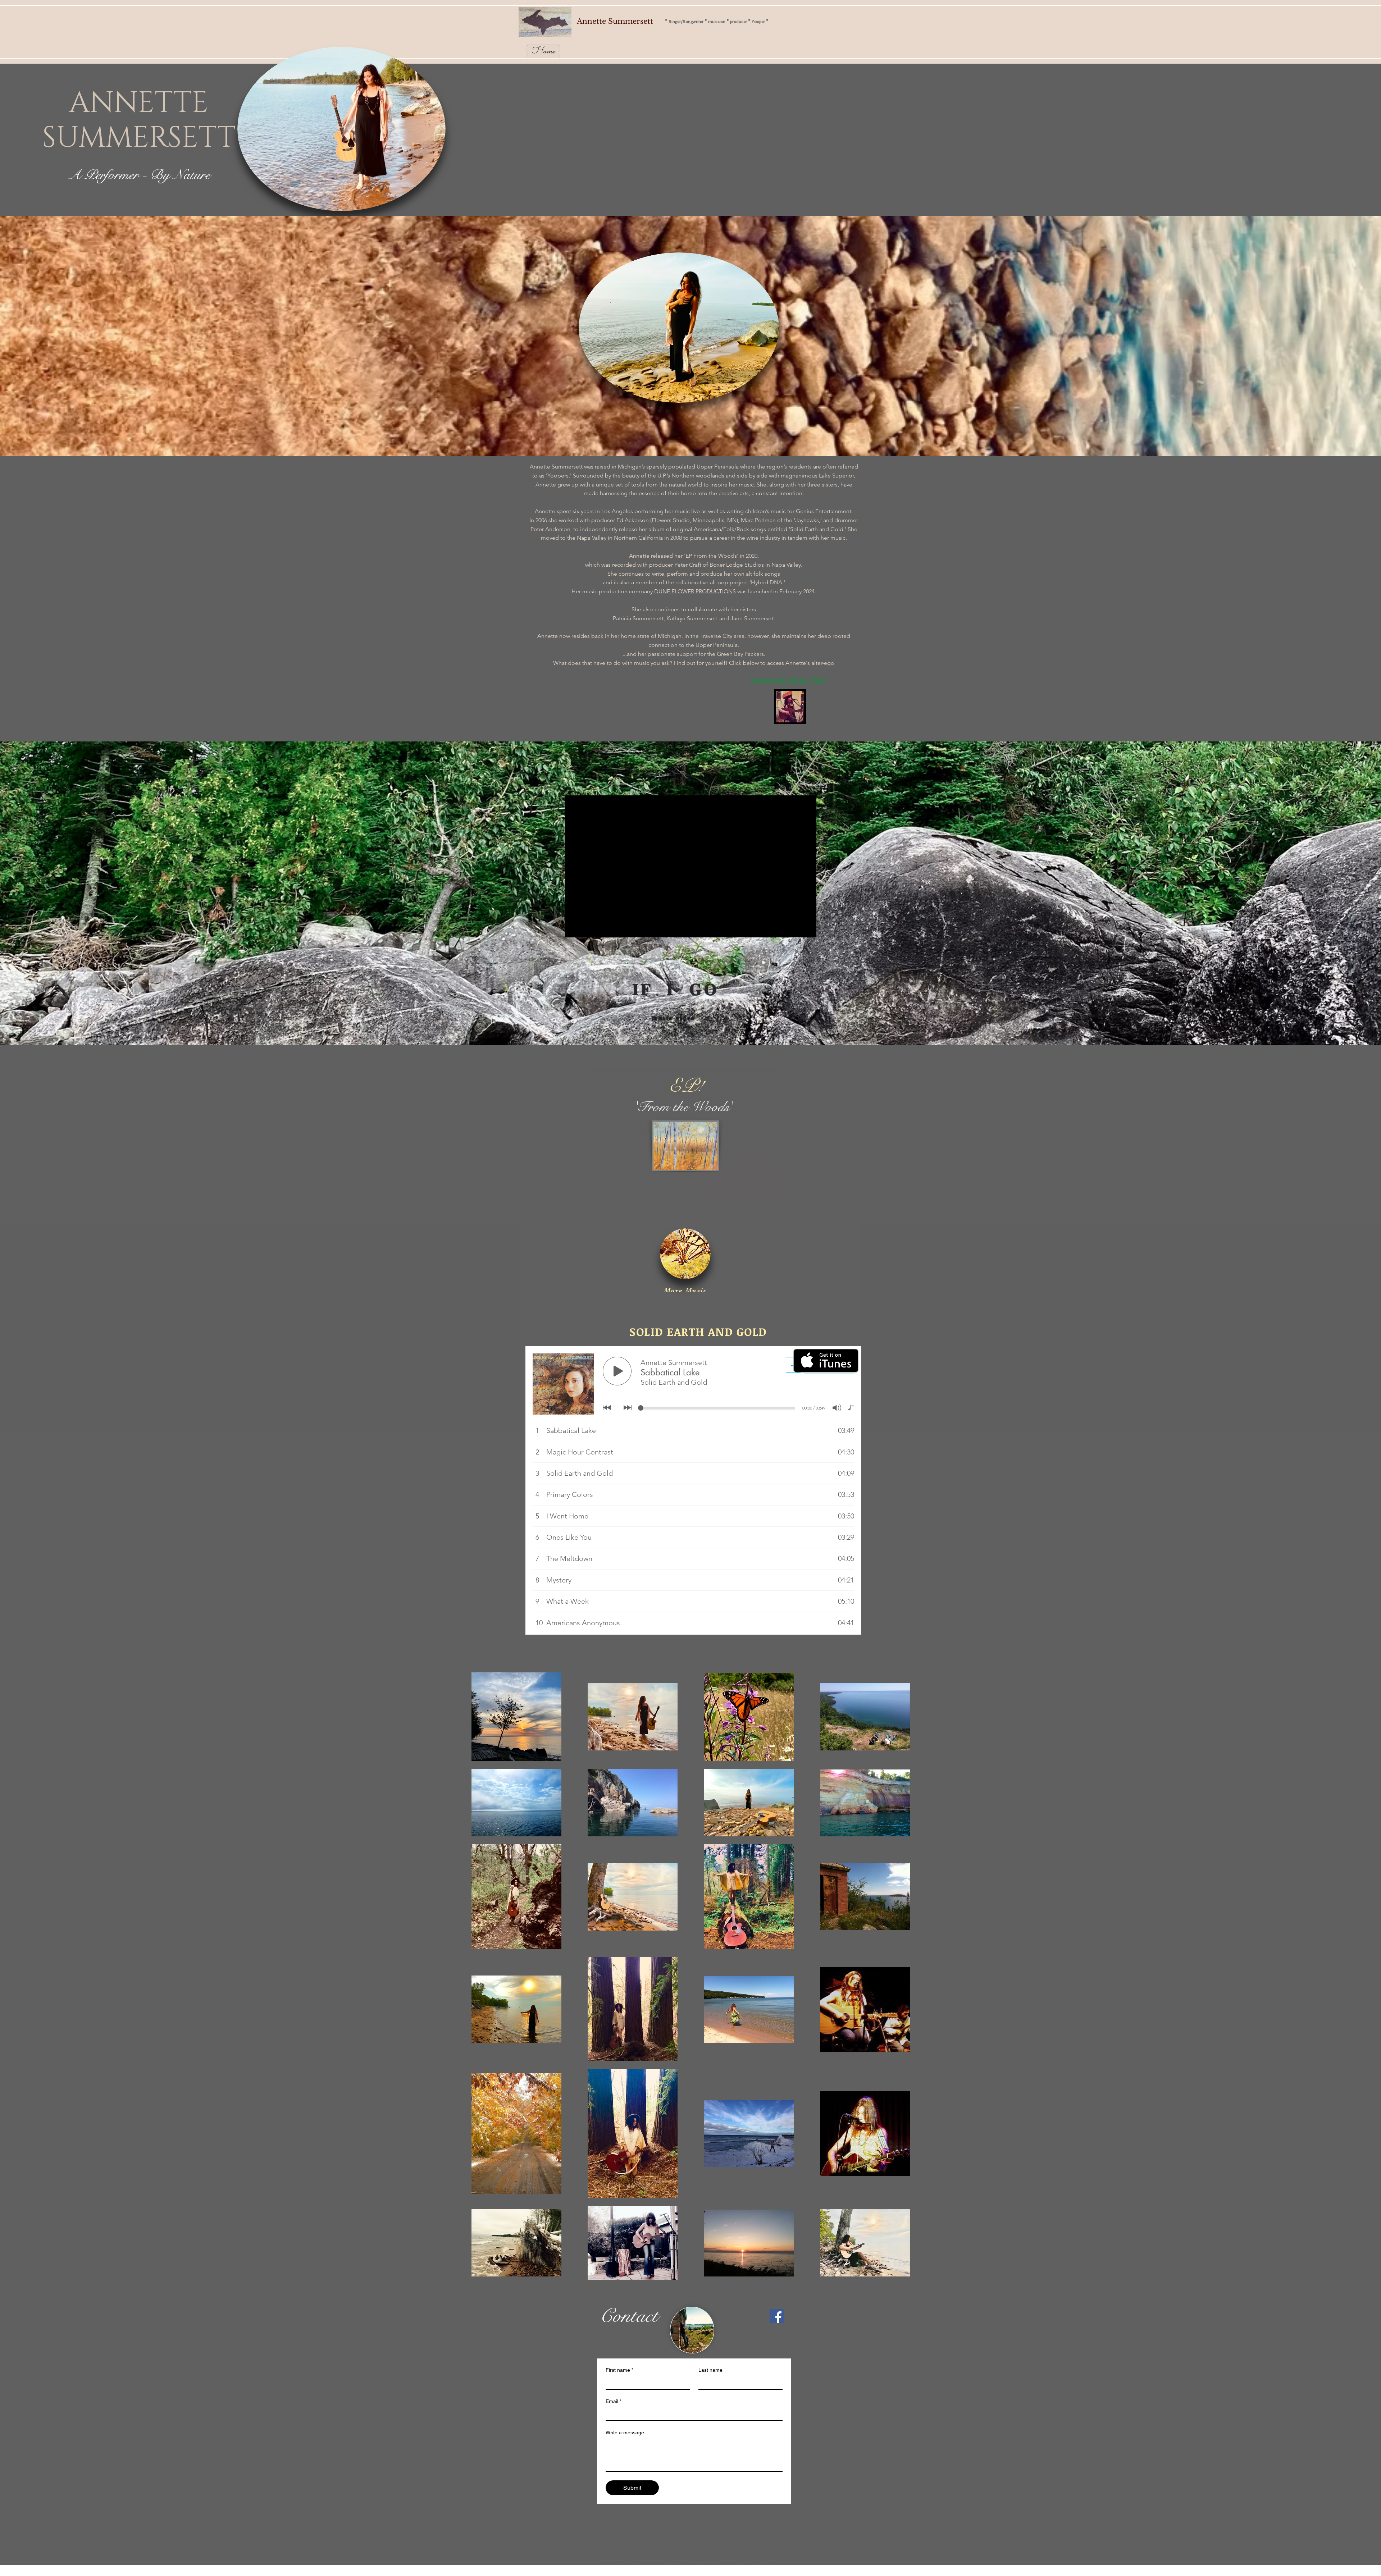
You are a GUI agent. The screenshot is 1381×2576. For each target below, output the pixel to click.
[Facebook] (777, 2316)
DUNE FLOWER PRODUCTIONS (695, 591)
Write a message (625, 2433)
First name (619, 2370)
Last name (710, 2370)
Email (614, 2401)
